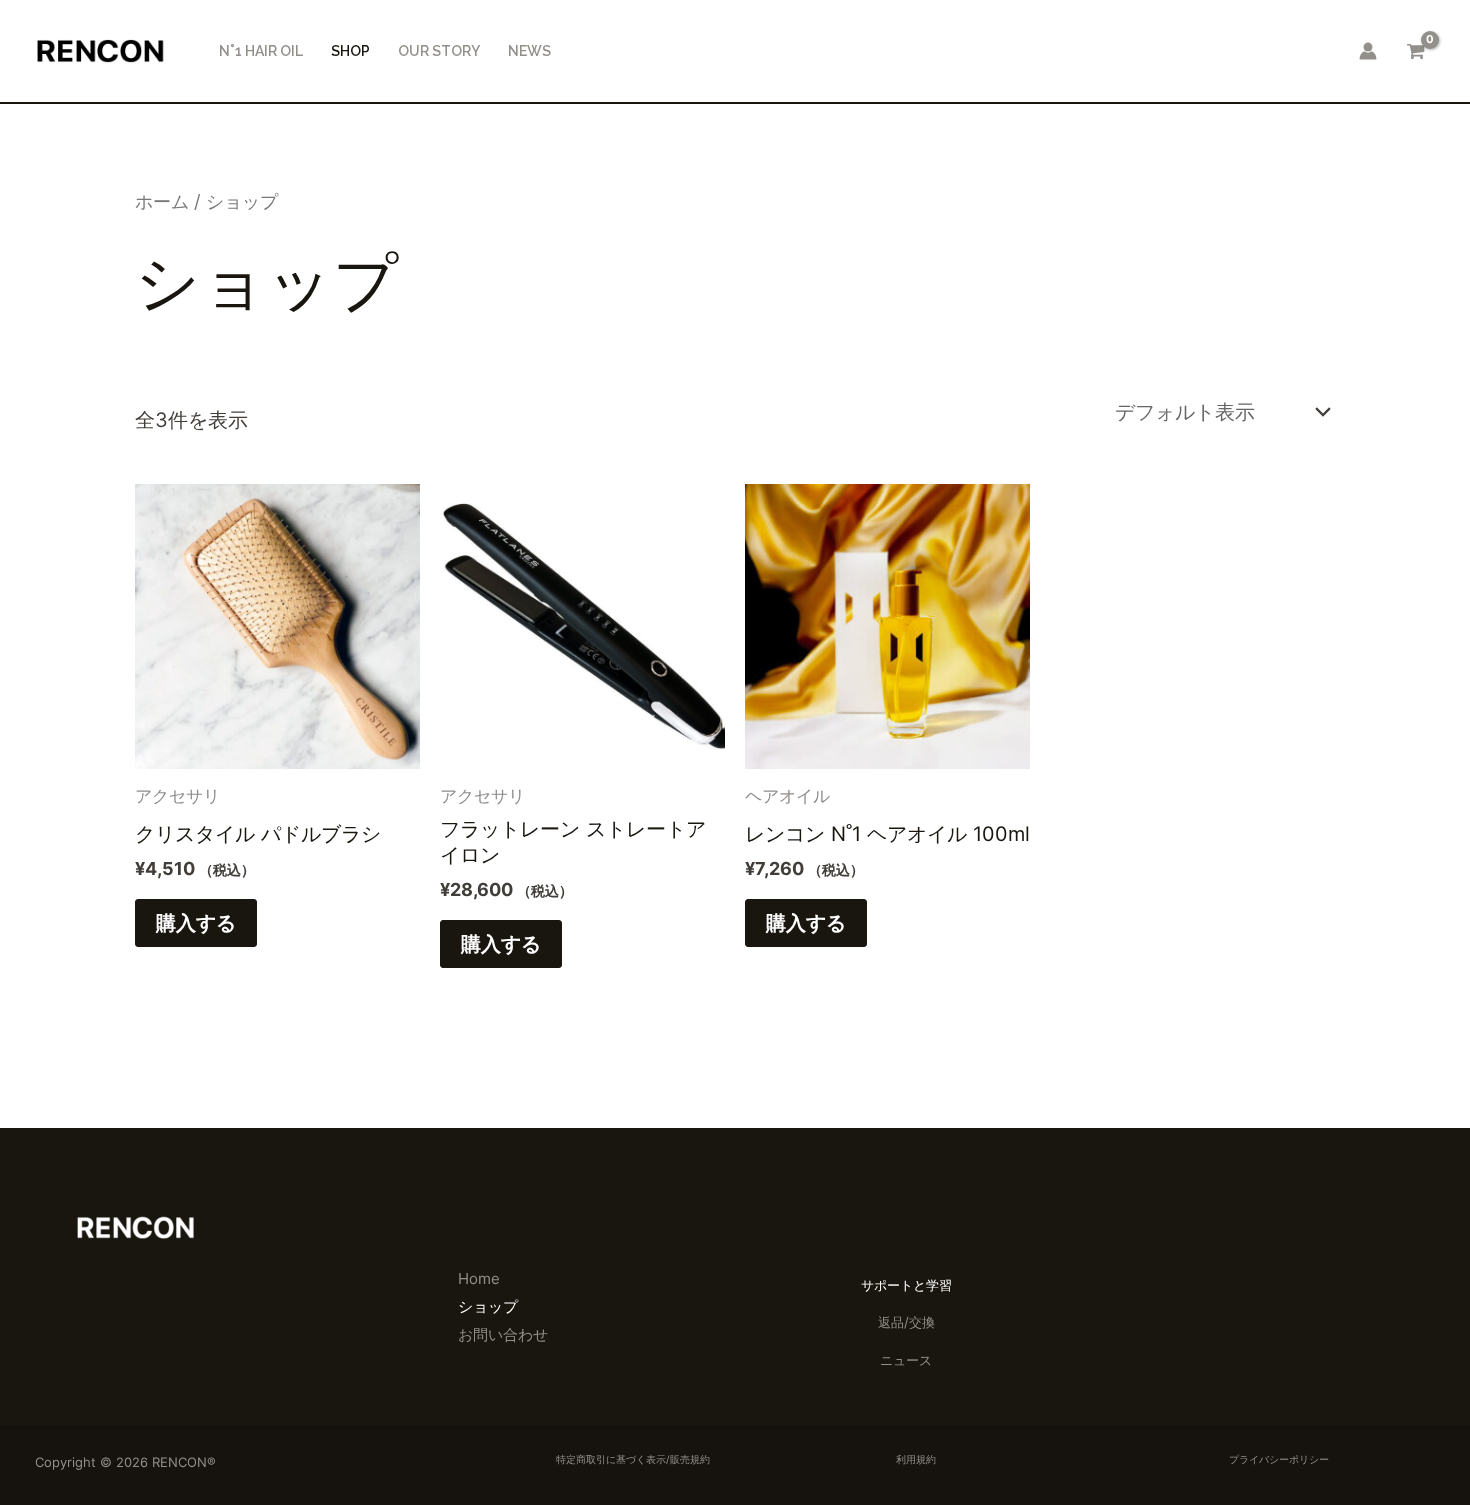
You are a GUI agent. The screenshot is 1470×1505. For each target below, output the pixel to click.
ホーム (162, 201)
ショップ (488, 1306)
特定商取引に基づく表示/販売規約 (633, 1459)
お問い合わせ (503, 1334)
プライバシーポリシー (1279, 1459)
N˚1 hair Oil (261, 51)
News (529, 51)
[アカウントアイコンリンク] (1368, 51)
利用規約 (916, 1459)
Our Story (439, 51)
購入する (196, 923)
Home (479, 1278)
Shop (350, 51)
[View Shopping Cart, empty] (1416, 51)
